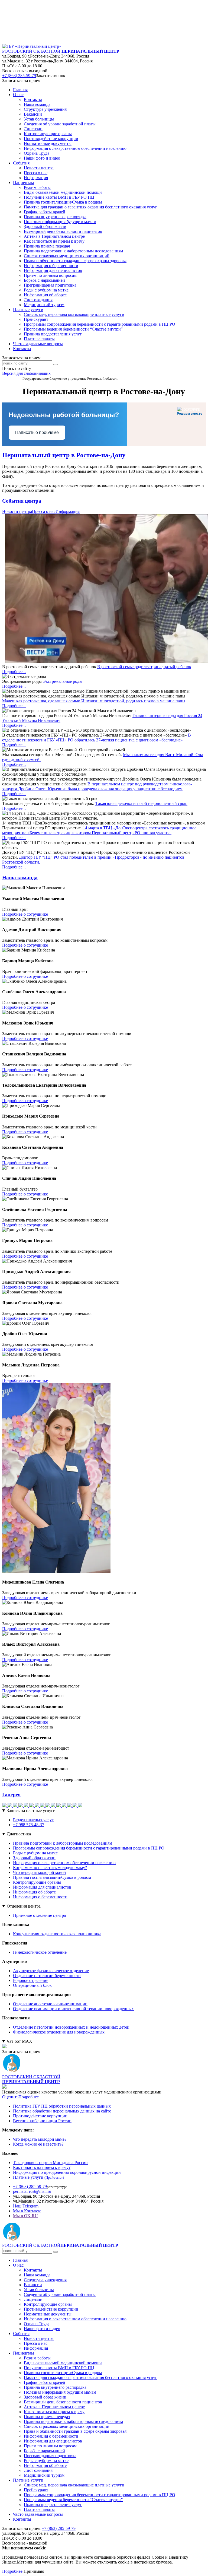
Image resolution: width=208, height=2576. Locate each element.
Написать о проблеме (37, 432)
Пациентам (23, 2353)
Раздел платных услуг (33, 1820)
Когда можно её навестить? (38, 2144)
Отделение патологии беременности (47, 1976)
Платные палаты (39, 2509)
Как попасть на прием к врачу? (42, 2167)
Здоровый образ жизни (34, 1858)
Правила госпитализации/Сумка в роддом (52, 1877)
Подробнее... (14, 672)
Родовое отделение (31, 1980)
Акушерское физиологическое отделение (51, 1971)
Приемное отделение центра (39, 1915)
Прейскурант (36, 2490)
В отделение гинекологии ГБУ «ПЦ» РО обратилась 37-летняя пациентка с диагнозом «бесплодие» (97, 737)
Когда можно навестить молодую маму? (50, 1868)
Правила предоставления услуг (53, 2504)
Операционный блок (32, 1985)
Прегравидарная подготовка (50, 2456)
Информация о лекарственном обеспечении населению (64, 1863)
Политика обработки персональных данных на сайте (62, 2111)
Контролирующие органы (37, 1882)
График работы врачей (45, 2382)
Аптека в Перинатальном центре (54, 2407)
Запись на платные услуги (31, 1811)
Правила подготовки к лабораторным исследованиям (63, 1843)
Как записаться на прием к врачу (54, 2412)
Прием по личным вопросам (50, 2446)
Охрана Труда (37, 2324)
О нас (18, 2265)
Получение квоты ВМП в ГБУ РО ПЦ (59, 2368)
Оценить (10, 2097)
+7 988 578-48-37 (29, 1825)
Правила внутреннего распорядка (55, 2387)
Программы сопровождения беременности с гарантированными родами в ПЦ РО (89, 1848)
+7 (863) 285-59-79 (19, 76)
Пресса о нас (44, 511)
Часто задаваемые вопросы (38, 344)
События (21, 2334)
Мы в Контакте (27, 2211)
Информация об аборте (34, 1892)
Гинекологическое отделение (40, 1952)
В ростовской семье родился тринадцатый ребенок (144, 667)
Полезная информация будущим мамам (60, 2392)
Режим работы (37, 2358)
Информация (68, 511)
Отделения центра (24, 1906)
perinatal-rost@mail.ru (32, 2191)
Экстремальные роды (63, 681)
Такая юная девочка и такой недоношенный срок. (141, 803)
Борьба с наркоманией (44, 2451)
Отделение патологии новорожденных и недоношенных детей (71, 2027)
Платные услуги (38, 2177)
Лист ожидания (38, 2470)
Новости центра (17, 511)
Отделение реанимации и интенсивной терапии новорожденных (73, 2009)
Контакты (22, 349)
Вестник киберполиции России (42, 2121)
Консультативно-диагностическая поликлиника (57, 1934)
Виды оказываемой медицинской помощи (63, 2363)
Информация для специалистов (42, 1887)
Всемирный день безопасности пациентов (63, 2402)
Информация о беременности (40, 1897)
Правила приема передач (47, 2417)
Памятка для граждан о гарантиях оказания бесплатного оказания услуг (90, 2377)
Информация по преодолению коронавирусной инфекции (67, 2172)
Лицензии (33, 2299)
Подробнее (29, 2097)
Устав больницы (39, 2290)
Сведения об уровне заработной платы (60, 2294)
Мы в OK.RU (25, 2216)
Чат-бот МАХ (19, 2041)
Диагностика (19, 1834)
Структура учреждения (45, 2280)
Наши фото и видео (42, 2329)
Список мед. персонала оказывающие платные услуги (74, 2485)
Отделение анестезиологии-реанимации (50, 2004)
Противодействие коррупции (40, 2116)
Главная (20, 90)
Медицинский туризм (44, 2475)
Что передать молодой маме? (40, 1872)
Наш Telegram (26, 2206)
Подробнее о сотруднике (25, 914)
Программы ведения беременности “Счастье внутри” (73, 2500)
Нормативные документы (48, 2314)
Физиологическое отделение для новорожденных (59, 2032)
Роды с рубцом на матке (35, 1853)
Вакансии (33, 2285)
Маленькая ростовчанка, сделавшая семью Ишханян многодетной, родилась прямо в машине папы (94, 701)
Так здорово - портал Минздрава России (50, 2163)
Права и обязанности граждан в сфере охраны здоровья (75, 2431)
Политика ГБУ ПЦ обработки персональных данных (62, 2106)
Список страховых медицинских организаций (67, 2426)
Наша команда (37, 2275)
